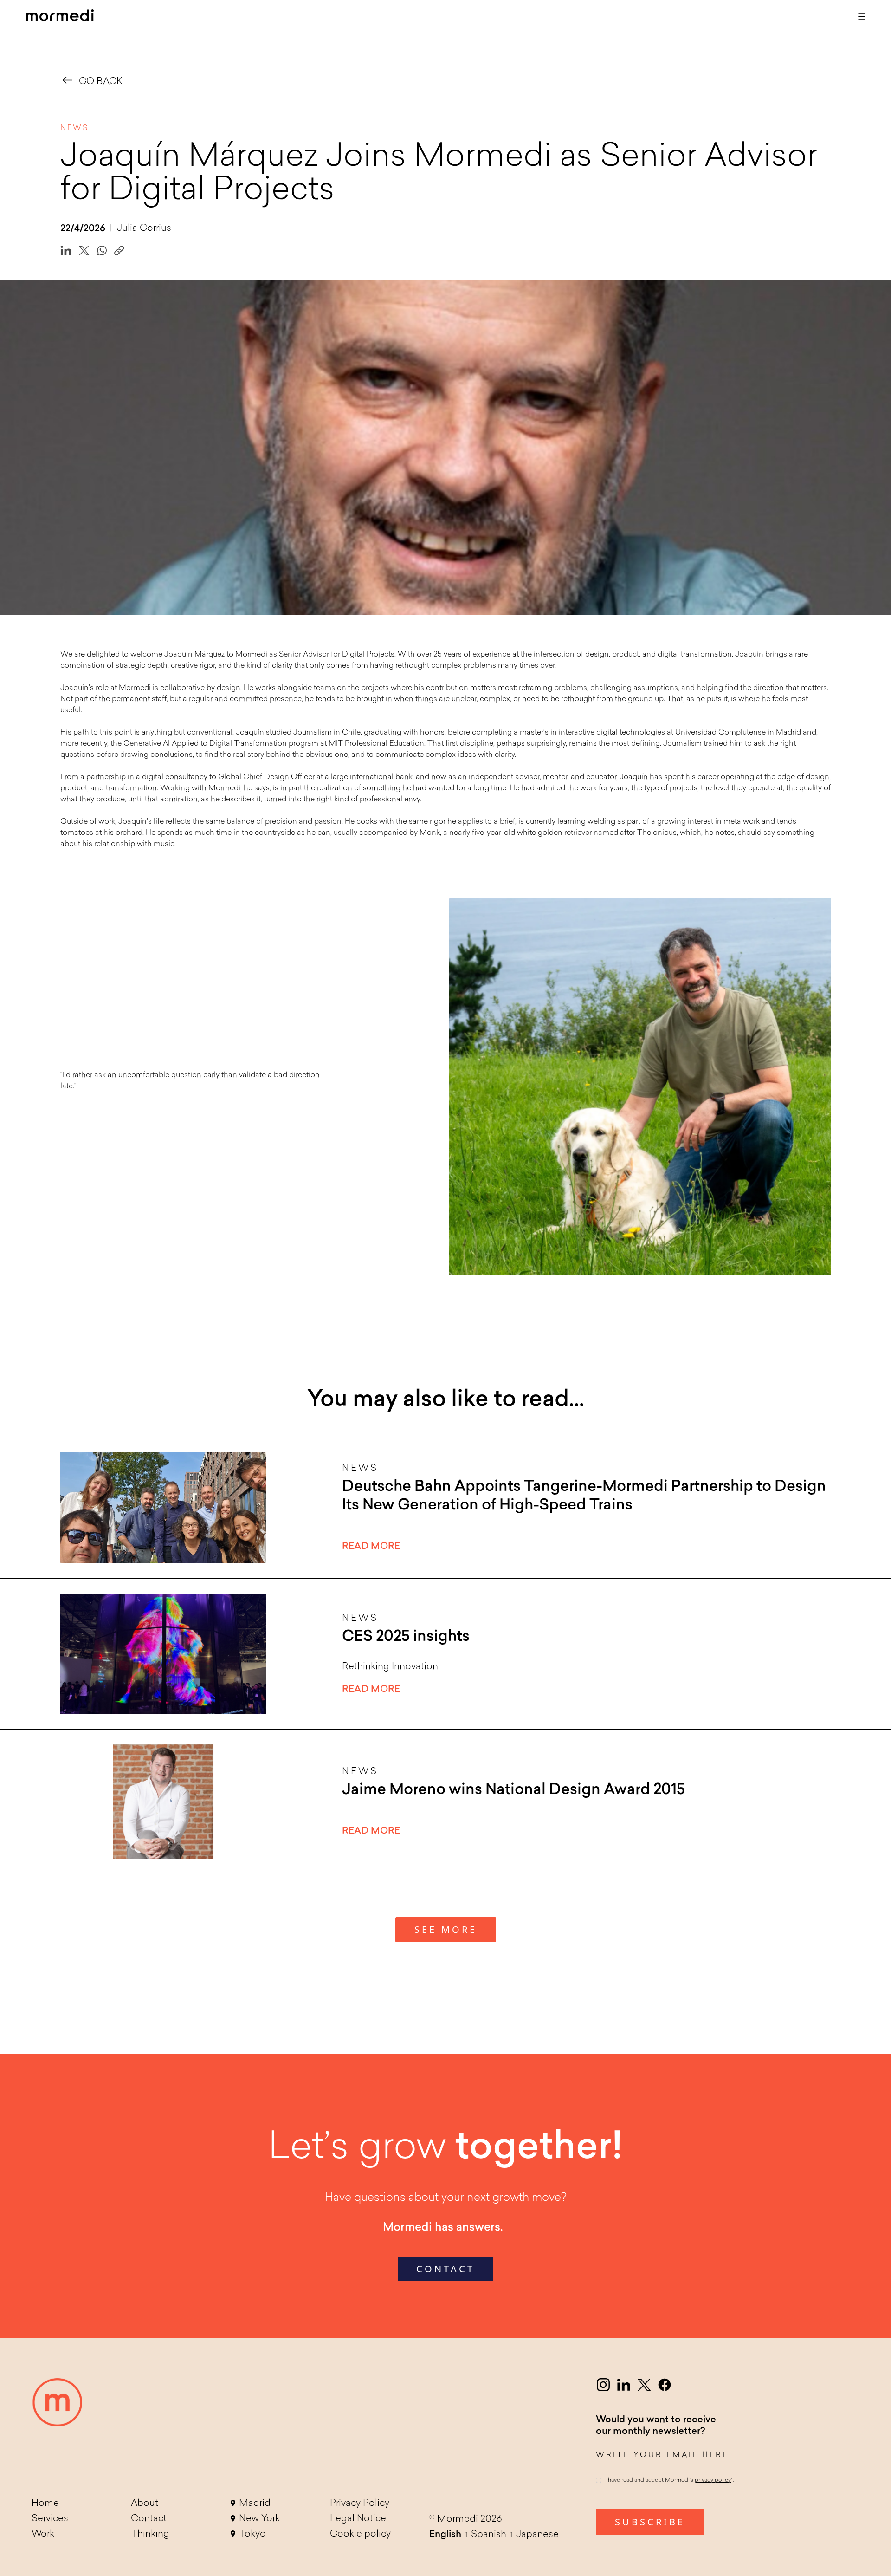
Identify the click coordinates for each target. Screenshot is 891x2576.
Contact (149, 2519)
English (445, 2535)
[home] (60, 17)
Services (50, 2519)
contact (445, 2269)
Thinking (150, 2534)
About (145, 2504)
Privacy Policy (360, 2504)
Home (45, 2504)
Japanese (537, 2535)
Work (43, 2534)
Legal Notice (358, 2519)
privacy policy (713, 2480)
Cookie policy (360, 2534)
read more (371, 1547)
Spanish (489, 2535)
